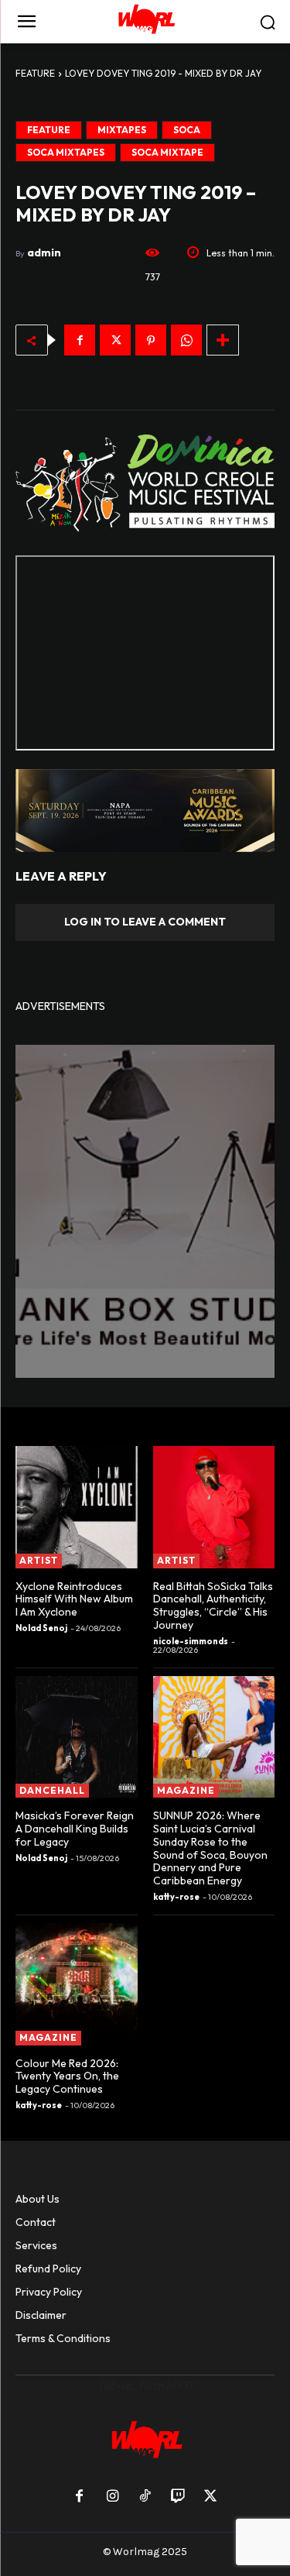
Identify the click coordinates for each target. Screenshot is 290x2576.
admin (44, 252)
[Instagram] (112, 2497)
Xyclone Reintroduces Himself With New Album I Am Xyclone (74, 1599)
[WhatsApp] (186, 340)
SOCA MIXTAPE (167, 152)
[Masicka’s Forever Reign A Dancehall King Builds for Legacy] (77, 1737)
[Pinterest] (151, 340)
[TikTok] (145, 2497)
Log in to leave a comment (145, 922)
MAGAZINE (186, 1790)
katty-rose (176, 1897)
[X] (115, 340)
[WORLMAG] (145, 22)
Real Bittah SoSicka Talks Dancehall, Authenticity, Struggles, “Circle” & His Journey (213, 1606)
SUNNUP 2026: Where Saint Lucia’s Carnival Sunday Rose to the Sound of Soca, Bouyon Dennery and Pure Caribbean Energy (210, 1848)
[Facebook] (80, 340)
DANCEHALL (52, 1790)
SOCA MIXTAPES (66, 152)
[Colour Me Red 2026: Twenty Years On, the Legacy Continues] (77, 1984)
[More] (223, 340)
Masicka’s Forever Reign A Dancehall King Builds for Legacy (75, 1829)
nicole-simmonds (191, 1641)
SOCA (187, 130)
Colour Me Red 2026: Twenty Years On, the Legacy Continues (67, 2076)
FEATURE (35, 73)
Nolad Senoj (41, 1628)
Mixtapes (122, 130)
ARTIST (39, 1560)
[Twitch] (178, 2497)
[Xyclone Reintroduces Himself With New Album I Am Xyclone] (77, 1507)
